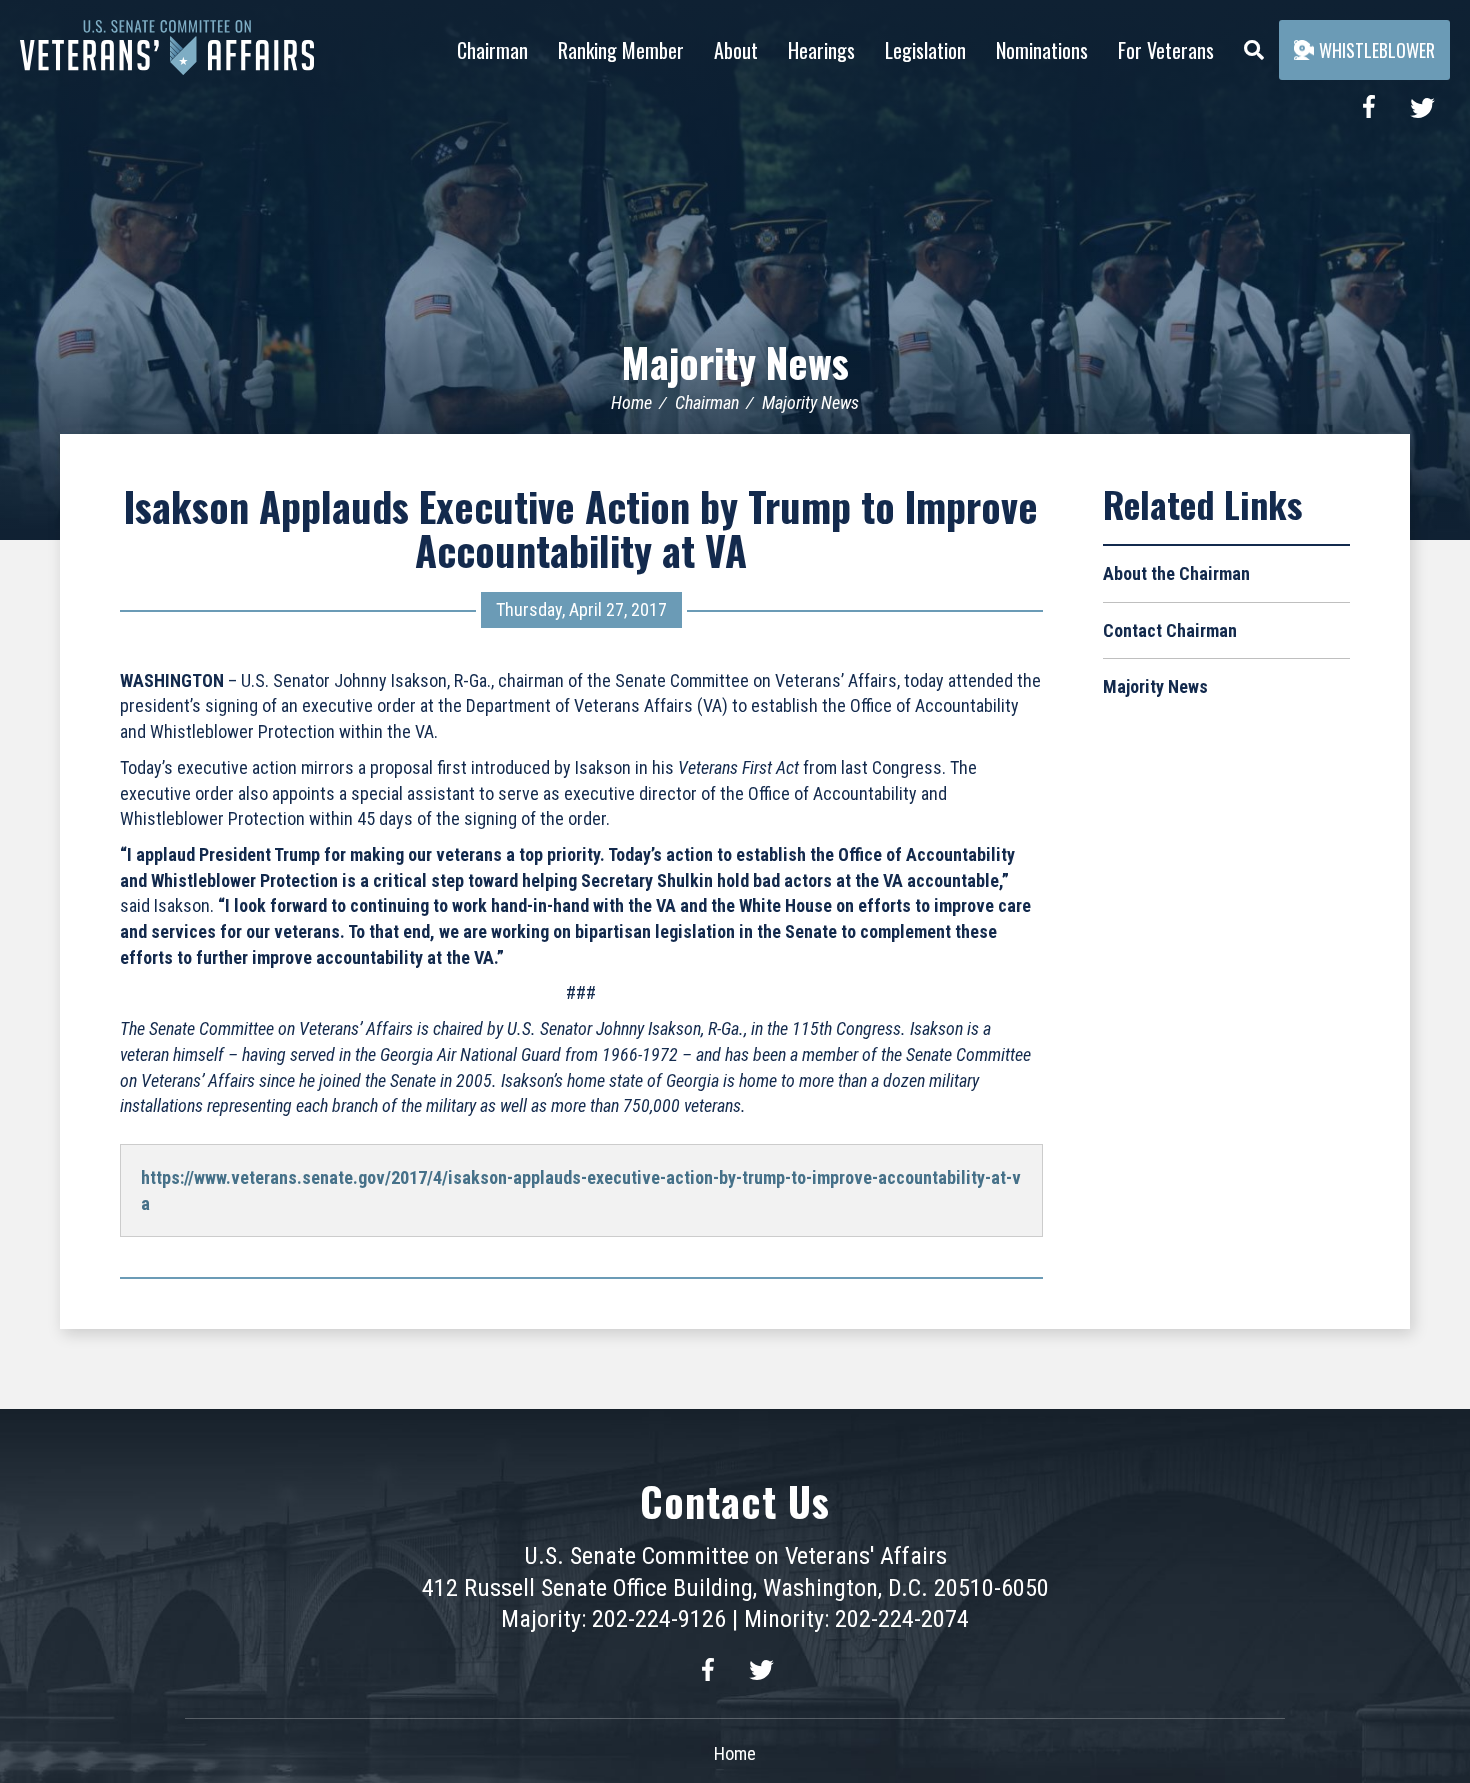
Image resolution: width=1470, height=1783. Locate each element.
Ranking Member (621, 50)
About (736, 50)
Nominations (1042, 50)
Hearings (821, 50)
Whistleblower (1377, 50)
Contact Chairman (1170, 630)
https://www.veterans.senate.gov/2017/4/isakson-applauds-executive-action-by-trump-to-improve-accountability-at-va (581, 1190)
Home (631, 402)
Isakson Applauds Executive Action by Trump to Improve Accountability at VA (581, 528)
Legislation (925, 50)
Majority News (735, 362)
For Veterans (1166, 50)
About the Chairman (1176, 573)
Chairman (492, 50)
